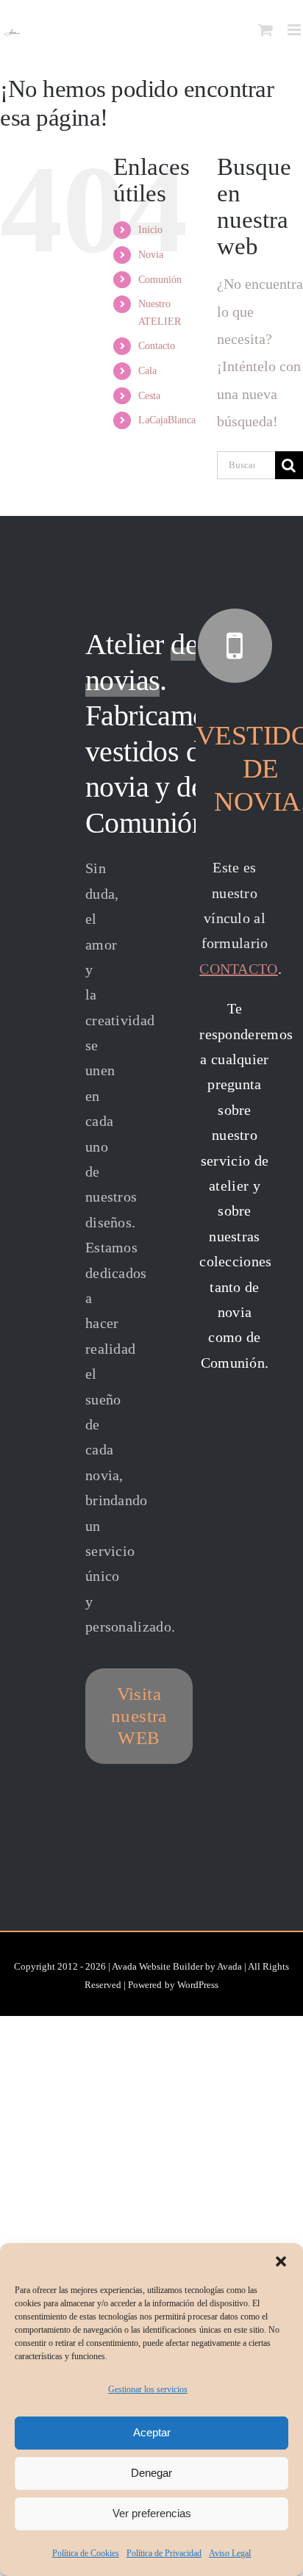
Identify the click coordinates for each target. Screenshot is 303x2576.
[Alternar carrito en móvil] (265, 30)
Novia (151, 255)
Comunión (160, 280)
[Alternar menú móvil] (295, 30)
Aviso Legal (230, 2553)
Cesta (149, 396)
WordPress (198, 1985)
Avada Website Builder (157, 1966)
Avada (229, 1966)
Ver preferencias (152, 2513)
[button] (281, 2261)
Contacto (157, 346)
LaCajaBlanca (167, 420)
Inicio (150, 230)
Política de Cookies (86, 2553)
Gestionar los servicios (148, 2389)
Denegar (151, 2473)
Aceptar (152, 2432)
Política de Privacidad (164, 2553)
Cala (147, 371)
